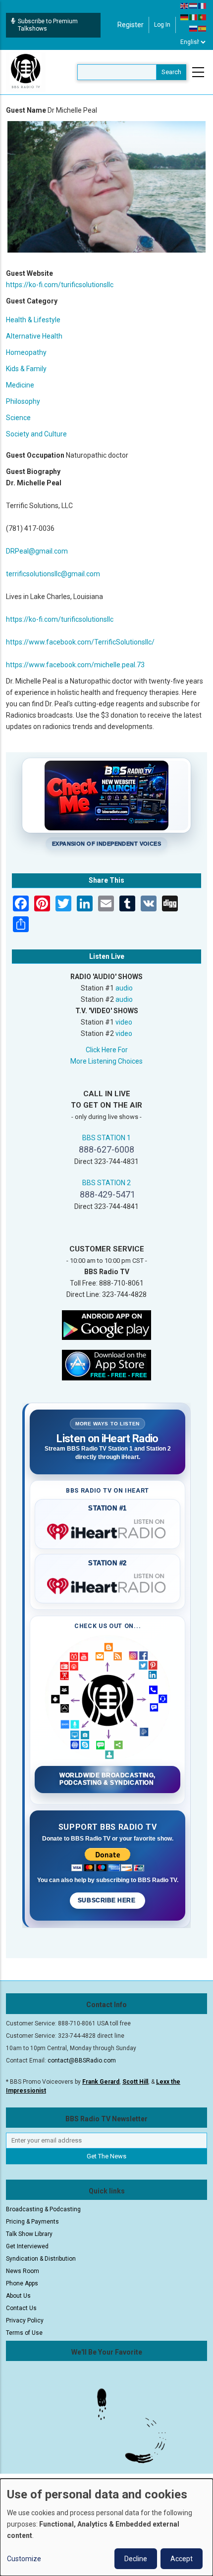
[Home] (26, 72)
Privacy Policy (25, 2320)
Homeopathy (26, 352)
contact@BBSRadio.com (82, 2061)
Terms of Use (24, 2333)
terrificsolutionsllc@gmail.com (53, 574)
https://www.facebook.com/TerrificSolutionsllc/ (80, 642)
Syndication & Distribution (41, 2259)
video (124, 1022)
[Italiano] (194, 17)
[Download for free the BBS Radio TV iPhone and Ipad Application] (106, 1364)
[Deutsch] (185, 17)
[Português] (203, 17)
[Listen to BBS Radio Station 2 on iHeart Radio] (107, 1584)
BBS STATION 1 (106, 1138)
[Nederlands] (194, 5)
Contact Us (21, 2308)
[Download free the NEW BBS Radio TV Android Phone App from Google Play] (106, 1324)
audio (124, 988)
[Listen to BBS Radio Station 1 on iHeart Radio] (107, 1530)
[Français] (203, 5)
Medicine (20, 385)
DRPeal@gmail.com (37, 551)
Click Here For (107, 1050)
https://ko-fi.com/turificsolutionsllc (60, 285)
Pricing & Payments (32, 2222)
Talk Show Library (29, 2234)
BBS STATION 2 (106, 1183)
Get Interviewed (27, 2246)
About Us (18, 2296)
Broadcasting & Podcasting (43, 2209)
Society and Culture (36, 434)
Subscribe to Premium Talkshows (48, 25)
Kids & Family (26, 369)
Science (18, 418)
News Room (23, 2271)
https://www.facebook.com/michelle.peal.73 (75, 665)
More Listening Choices (106, 1061)
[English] (185, 5)
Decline (136, 2559)
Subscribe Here (107, 1900)
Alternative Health (34, 336)
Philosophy (23, 401)
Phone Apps (22, 2283)
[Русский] (194, 28)
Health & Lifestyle (33, 320)
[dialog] (106, 2527)
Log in (162, 25)
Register (131, 25)
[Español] (203, 28)
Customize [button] (24, 2559)
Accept (182, 2559)
